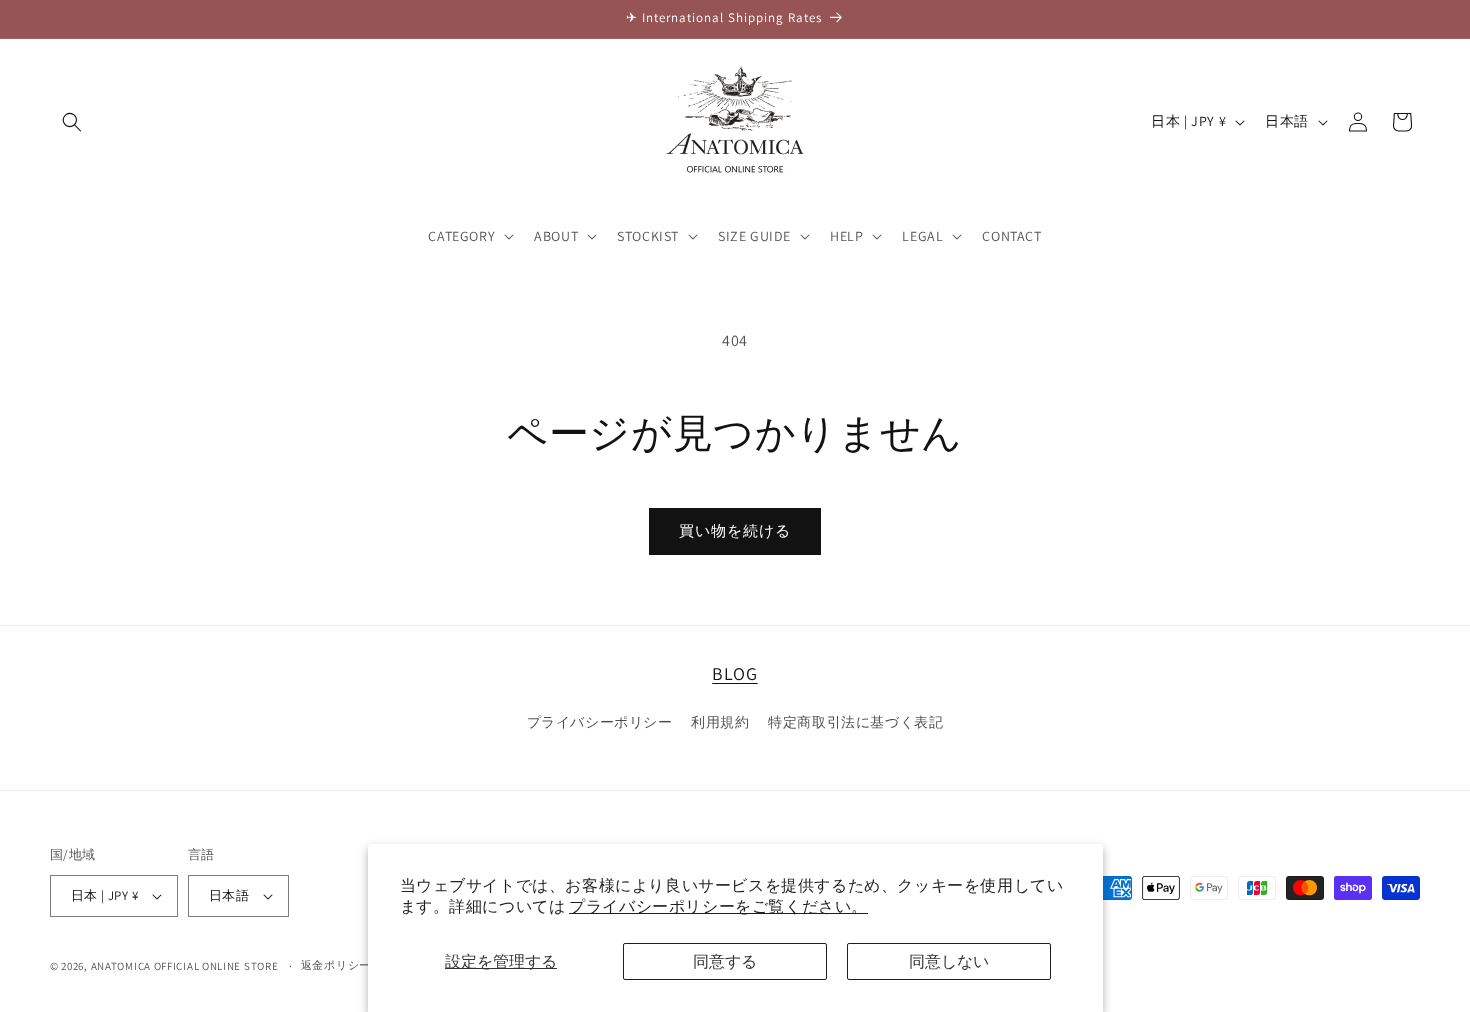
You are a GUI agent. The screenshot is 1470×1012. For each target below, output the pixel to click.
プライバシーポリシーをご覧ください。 (718, 906)
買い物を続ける (735, 530)
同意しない (949, 961)
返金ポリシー (336, 965)
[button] (72, 122)
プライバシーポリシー (600, 722)
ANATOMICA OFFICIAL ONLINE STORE (185, 966)
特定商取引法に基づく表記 (855, 722)
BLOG (734, 673)
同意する (725, 961)
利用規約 (720, 722)
